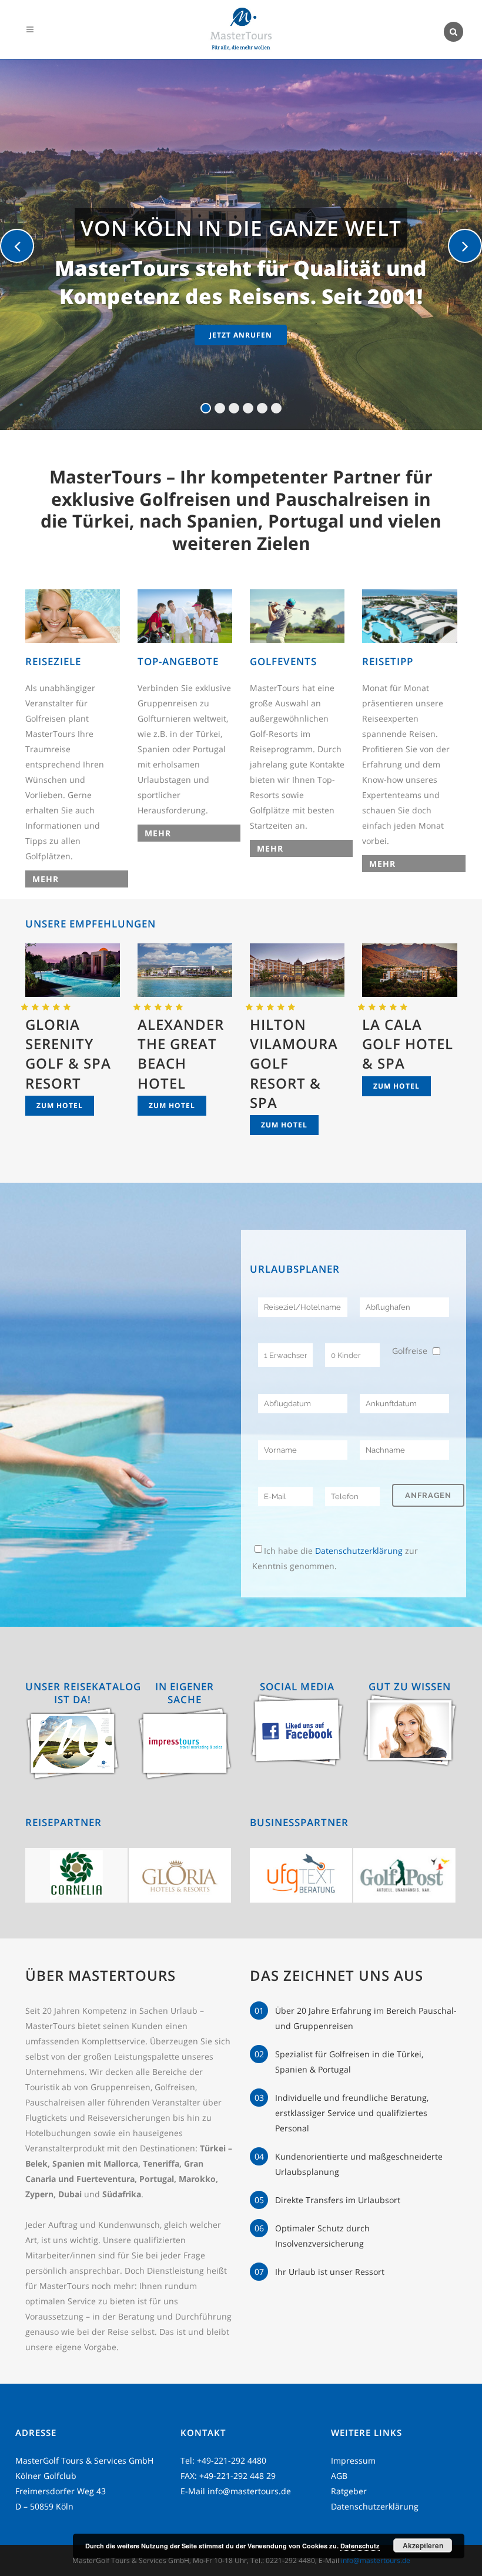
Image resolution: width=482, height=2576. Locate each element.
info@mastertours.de (249, 2491)
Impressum (353, 2460)
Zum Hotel (60, 1105)
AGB (339, 2476)
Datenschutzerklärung (359, 1551)
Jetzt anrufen (241, 335)
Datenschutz (360, 2546)
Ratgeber (349, 2491)
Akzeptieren (423, 2545)
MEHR (46, 879)
